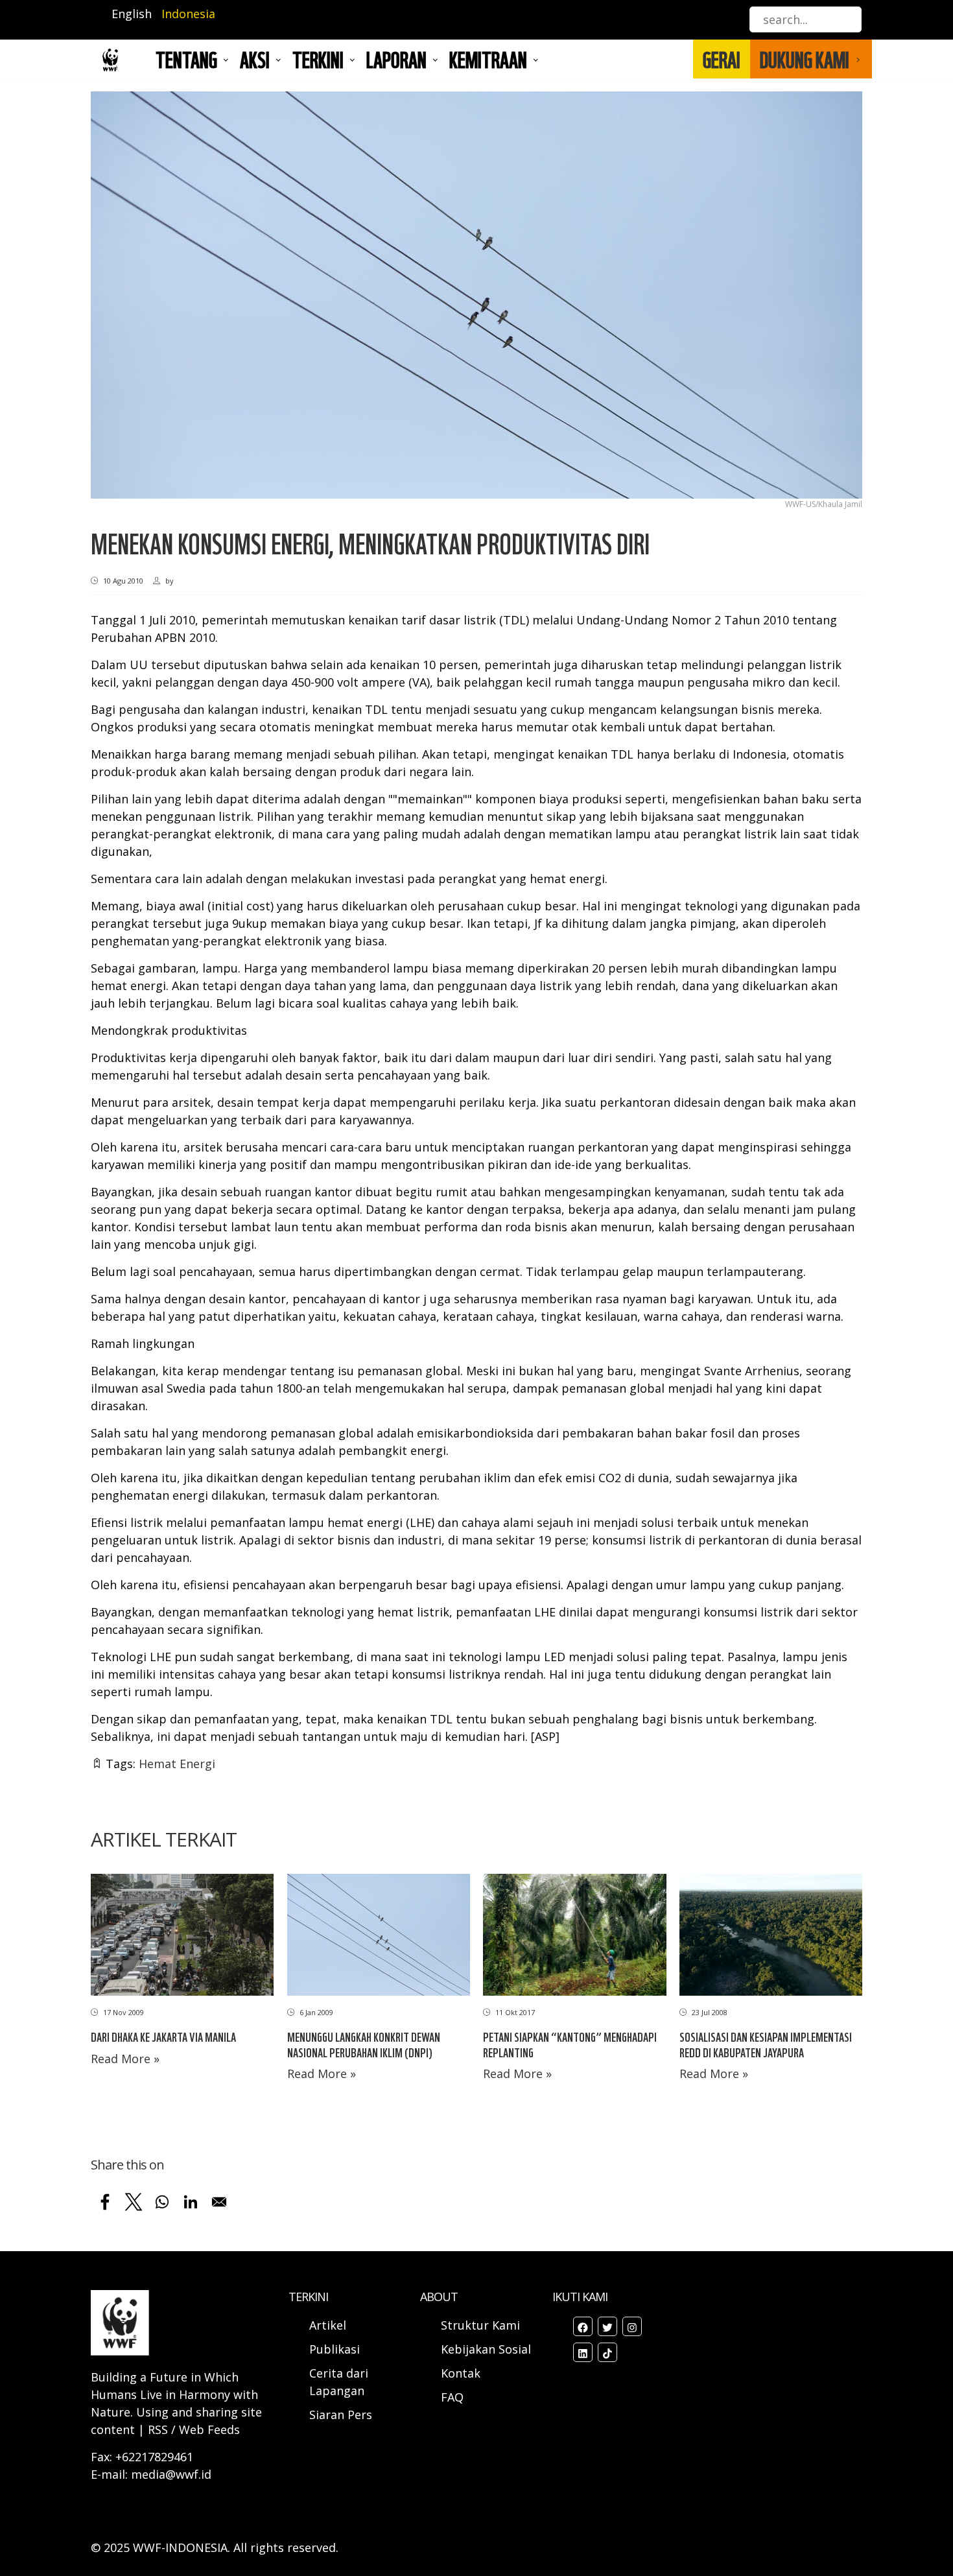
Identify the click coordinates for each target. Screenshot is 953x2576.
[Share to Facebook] (105, 2202)
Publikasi (335, 2349)
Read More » (125, 2059)
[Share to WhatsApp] (162, 2202)
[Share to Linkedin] (191, 2202)
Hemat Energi (177, 1764)
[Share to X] (134, 2202)
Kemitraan (488, 59)
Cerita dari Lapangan (339, 2382)
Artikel (329, 2325)
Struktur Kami (480, 2325)
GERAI (722, 59)
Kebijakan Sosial (486, 2349)
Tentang (186, 59)
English (132, 14)
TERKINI (318, 59)
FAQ (452, 2397)
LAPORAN (396, 59)
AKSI (255, 59)
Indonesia (188, 14)
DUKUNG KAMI (805, 59)
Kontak (461, 2373)
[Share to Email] (219, 2202)
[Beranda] (110, 59)
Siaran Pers (341, 2415)
